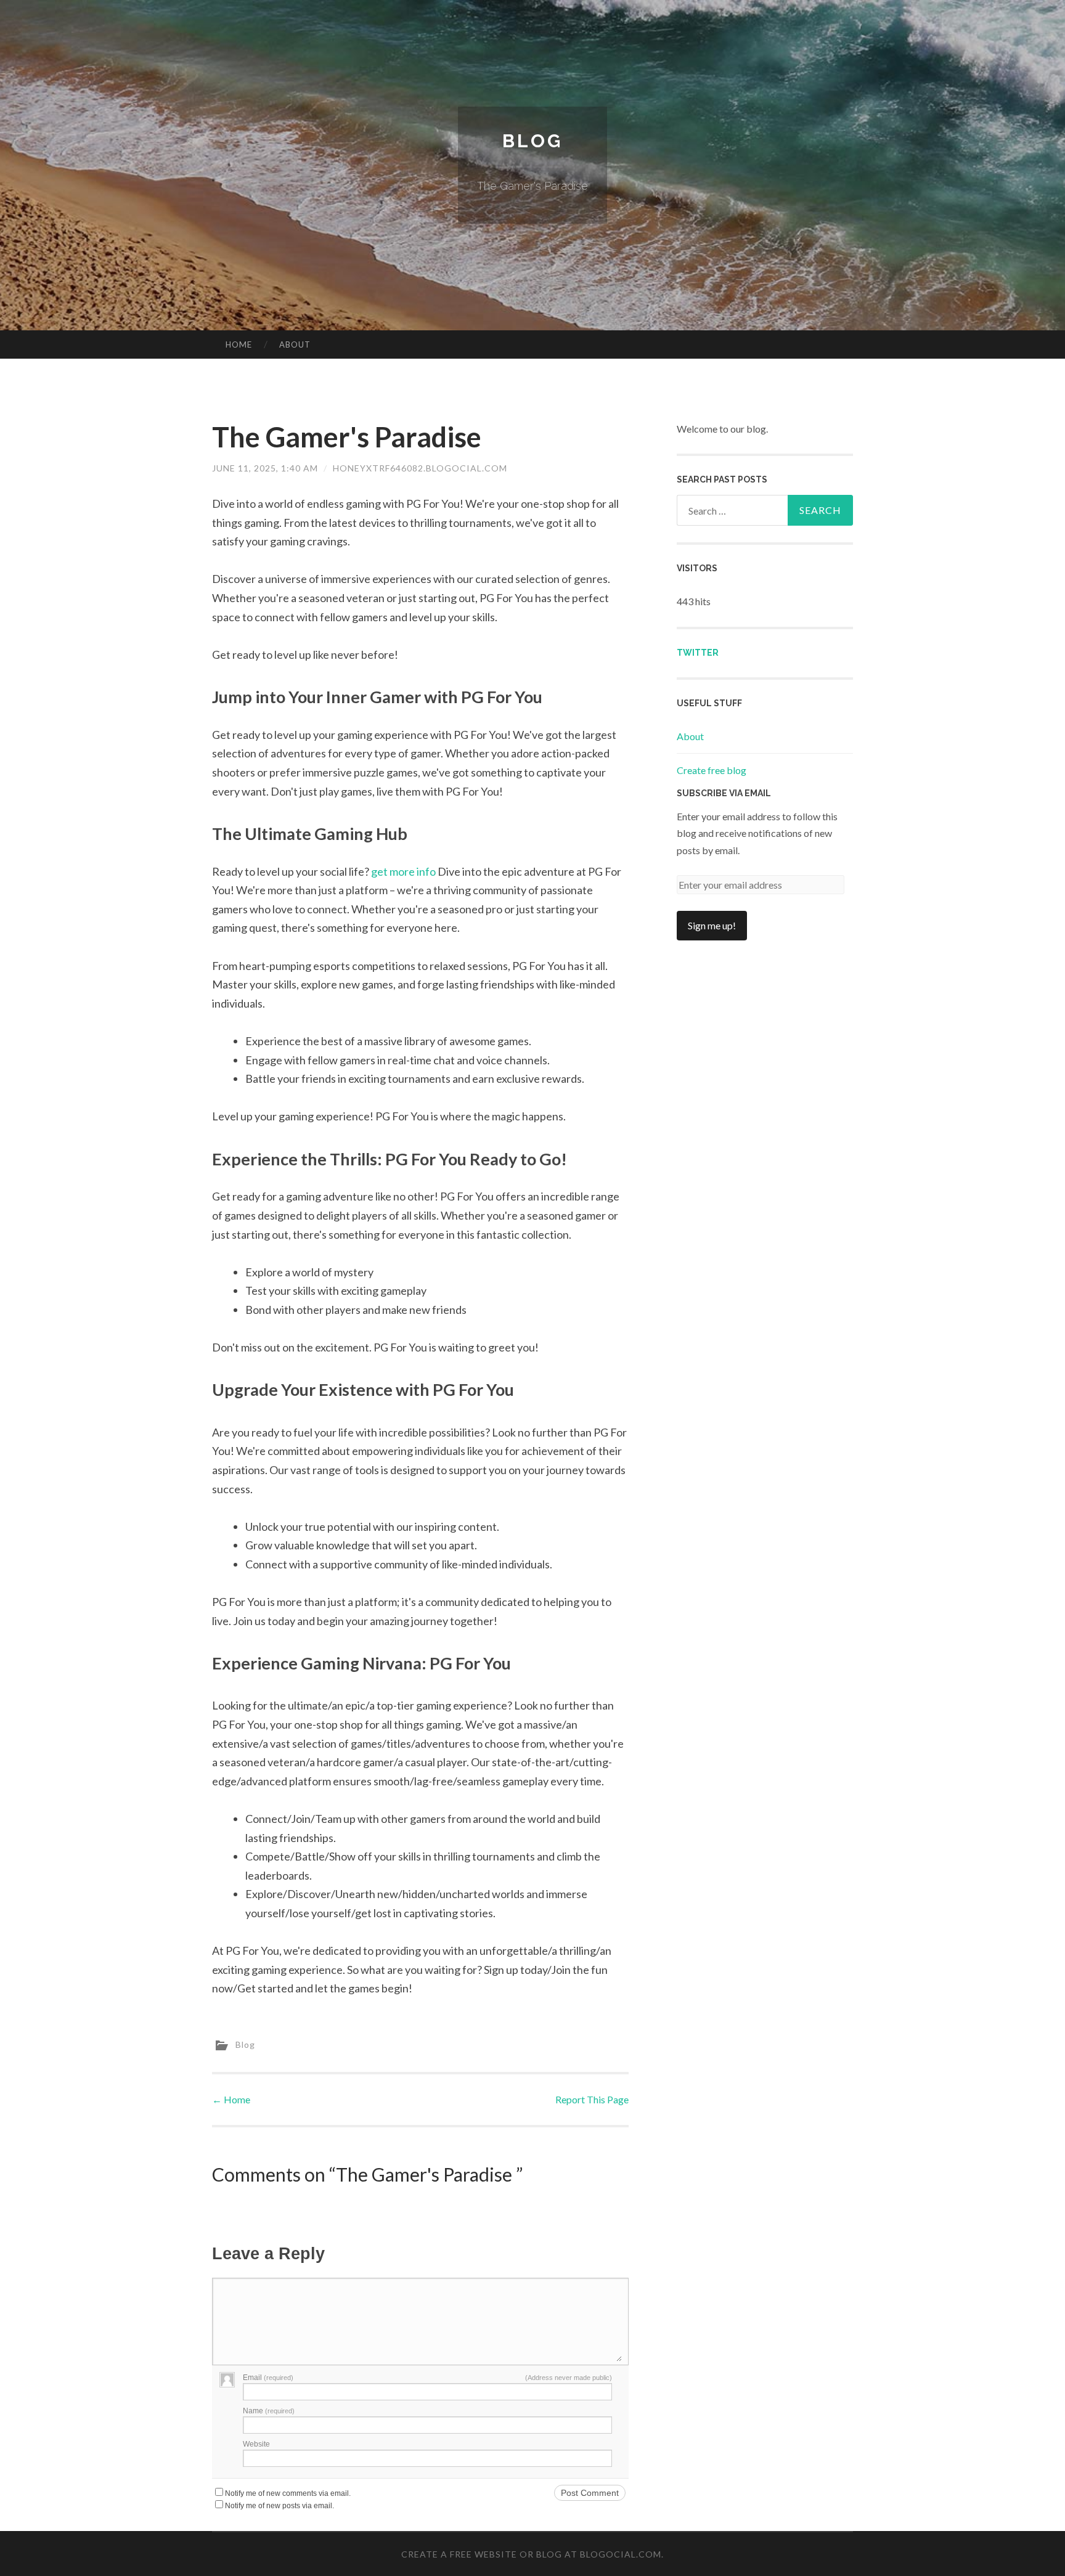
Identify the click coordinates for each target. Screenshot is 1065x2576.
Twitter (698, 653)
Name (269, 2411)
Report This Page (592, 2099)
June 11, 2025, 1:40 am (265, 468)
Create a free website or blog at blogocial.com (531, 2554)
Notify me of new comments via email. (288, 2493)
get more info (403, 871)
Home (239, 344)
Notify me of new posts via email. (280, 2506)
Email (268, 2378)
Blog (532, 141)
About (295, 344)
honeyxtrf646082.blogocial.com (420, 468)
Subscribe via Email (724, 793)
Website (256, 2444)
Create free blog (712, 770)
